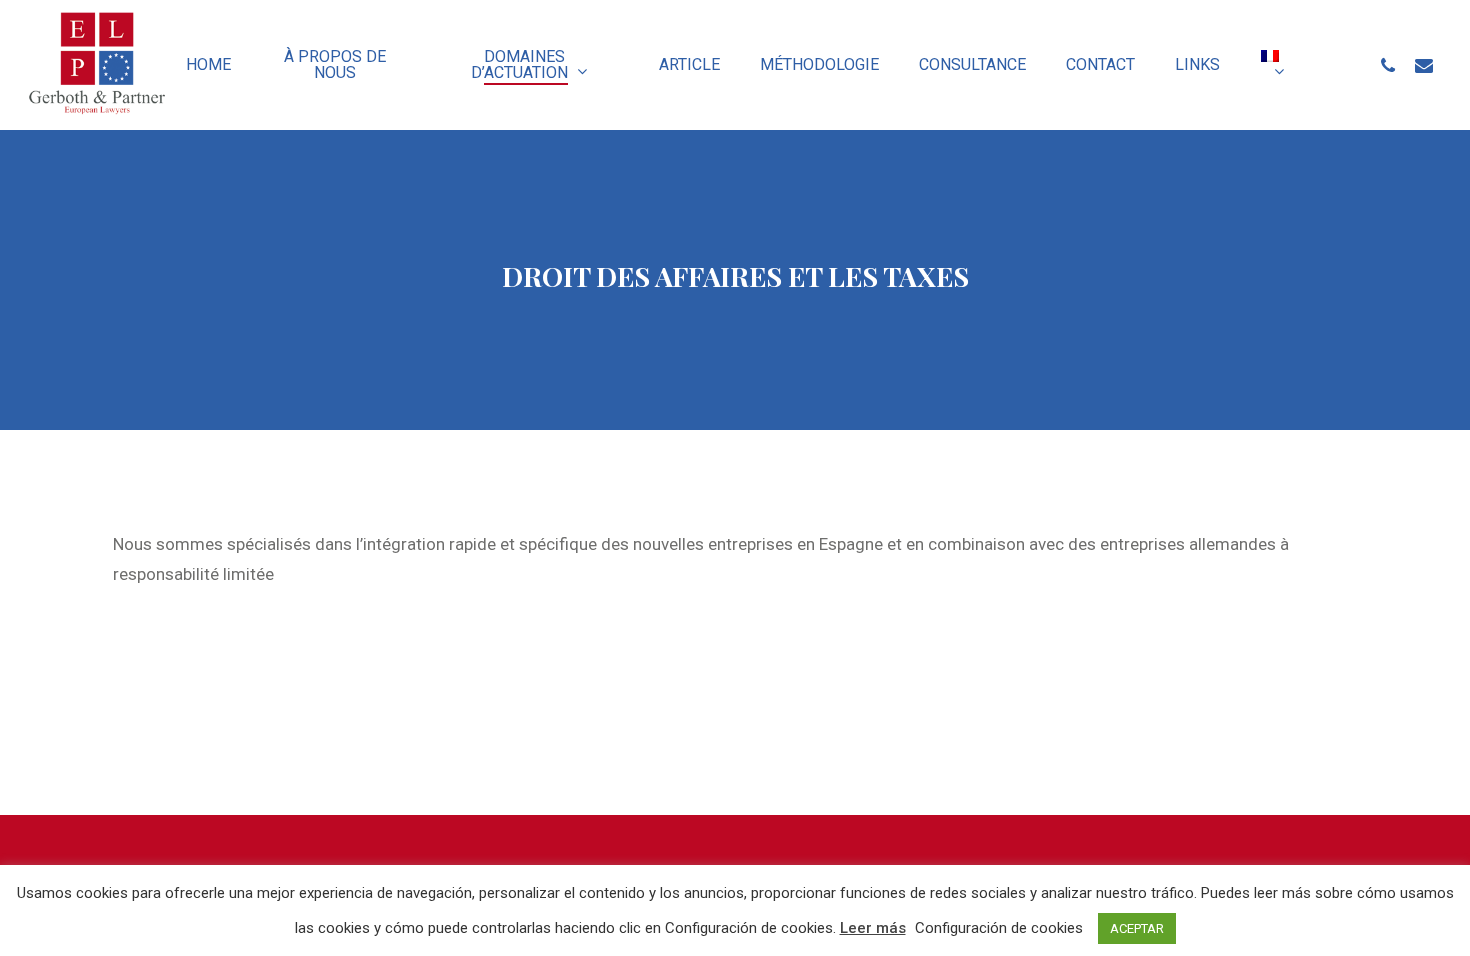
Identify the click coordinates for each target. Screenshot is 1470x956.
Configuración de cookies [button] (999, 928)
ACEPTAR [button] (1137, 928)
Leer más (873, 928)
